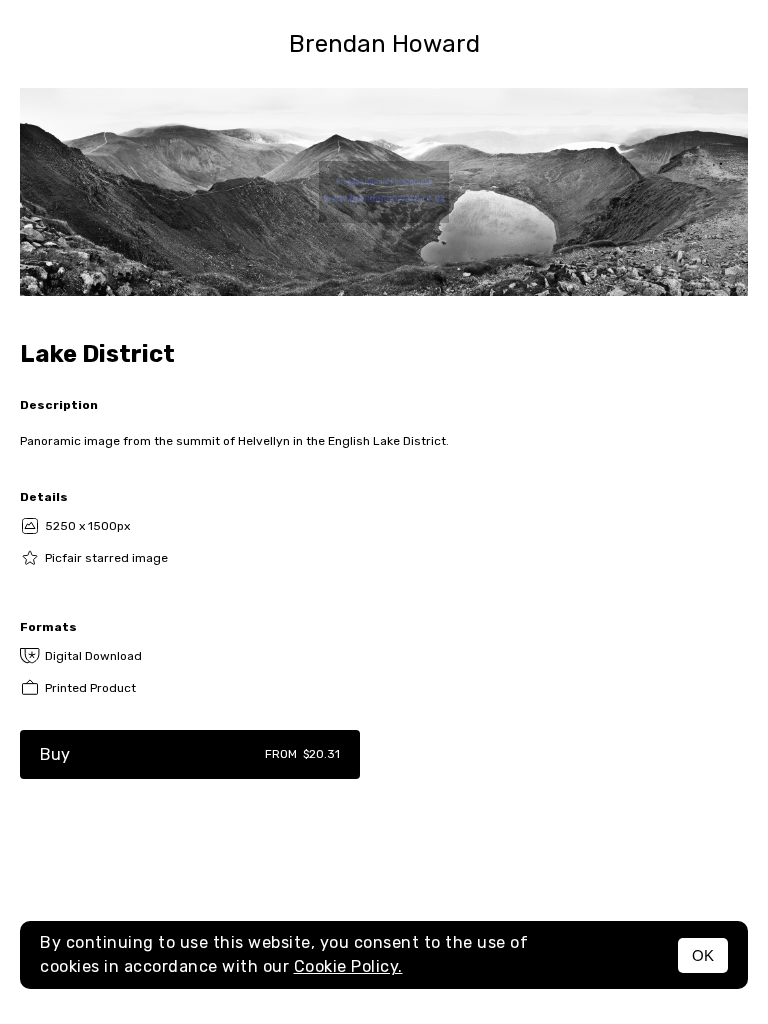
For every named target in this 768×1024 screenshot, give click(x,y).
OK (703, 955)
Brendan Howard (384, 44)
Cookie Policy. (348, 966)
